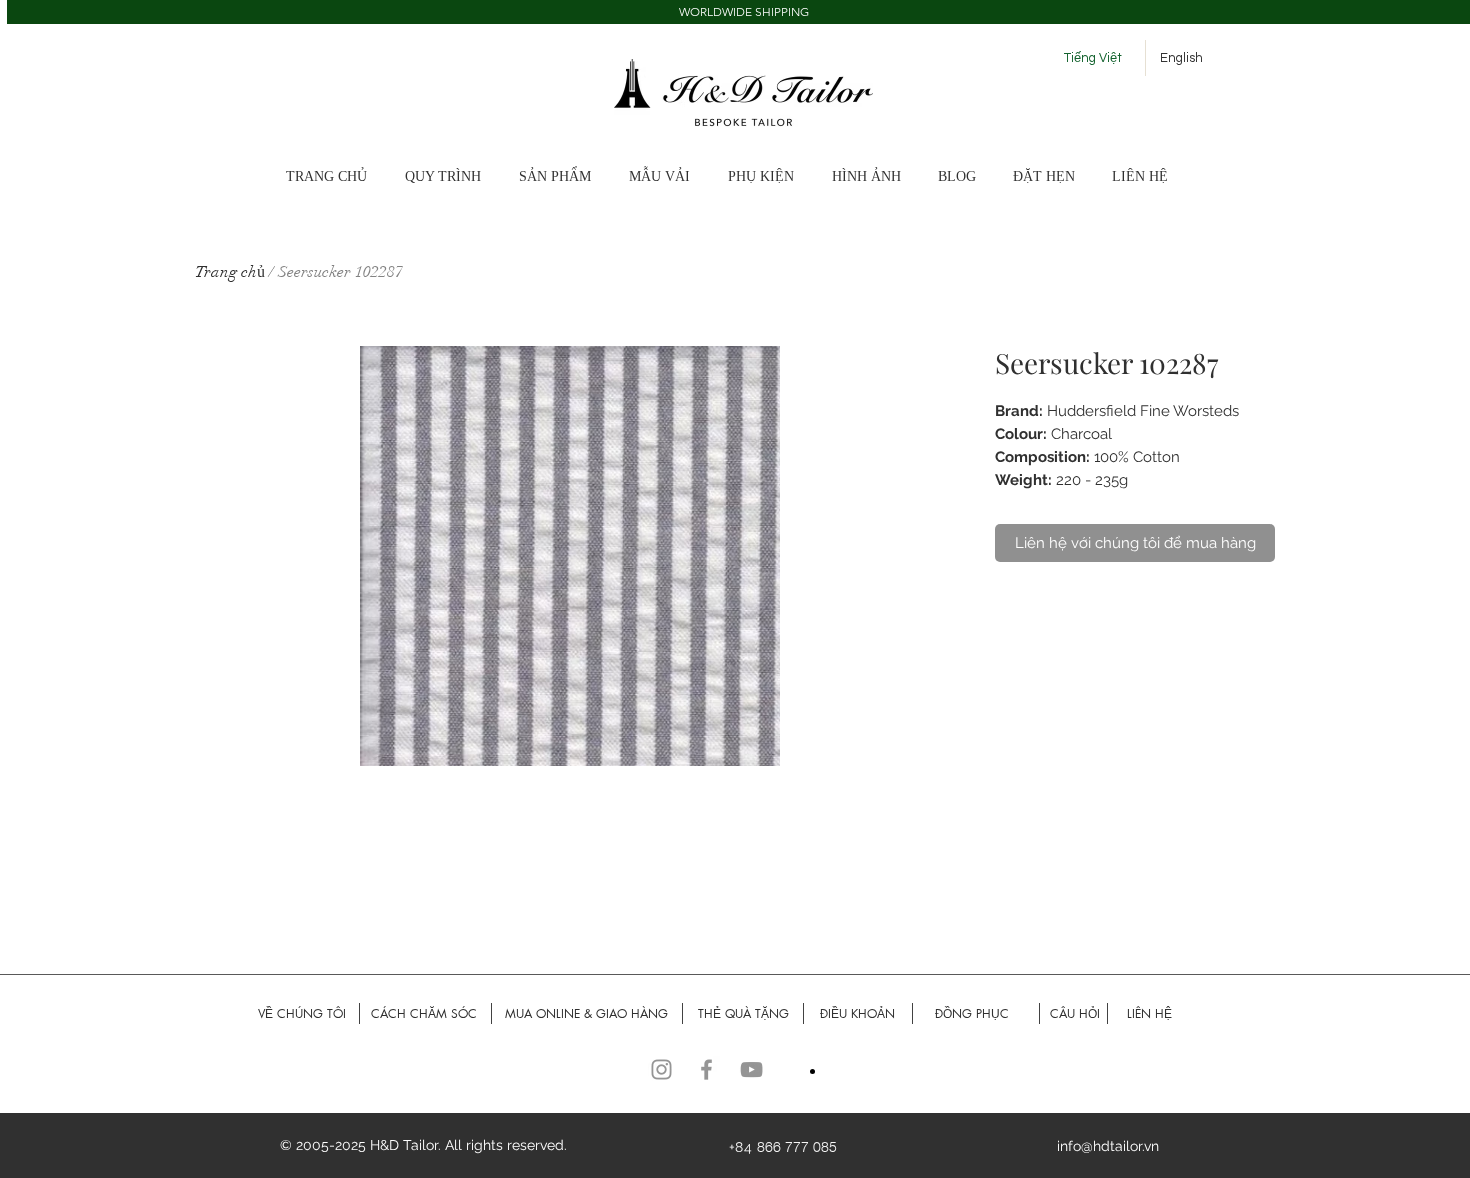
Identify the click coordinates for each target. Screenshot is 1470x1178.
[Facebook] (706, 1069)
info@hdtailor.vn (1108, 1146)
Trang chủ (230, 272)
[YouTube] (751, 1069)
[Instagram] (661, 1069)
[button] (875, 177)
